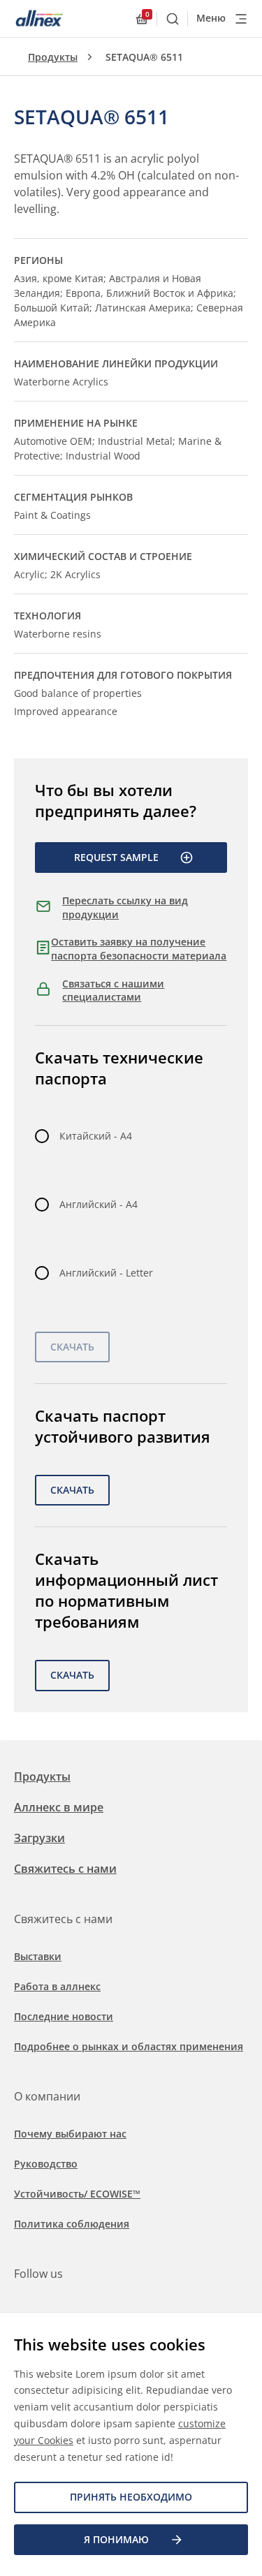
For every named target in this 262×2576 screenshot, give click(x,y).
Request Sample (116, 857)
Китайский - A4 (96, 1136)
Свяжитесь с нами (65, 1869)
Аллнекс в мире (59, 1807)
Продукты (53, 57)
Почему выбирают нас (70, 2134)
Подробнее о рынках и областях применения (129, 2046)
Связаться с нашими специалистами (113, 991)
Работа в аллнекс (57, 1986)
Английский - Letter (106, 1273)
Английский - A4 (99, 1204)
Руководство (46, 2164)
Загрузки (39, 1838)
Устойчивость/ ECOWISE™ (77, 2194)
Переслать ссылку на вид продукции (125, 907)
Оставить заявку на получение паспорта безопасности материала (139, 949)
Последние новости (64, 2016)
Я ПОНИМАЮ (116, 2539)
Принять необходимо (131, 2497)
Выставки (38, 1956)
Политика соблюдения (72, 2224)
